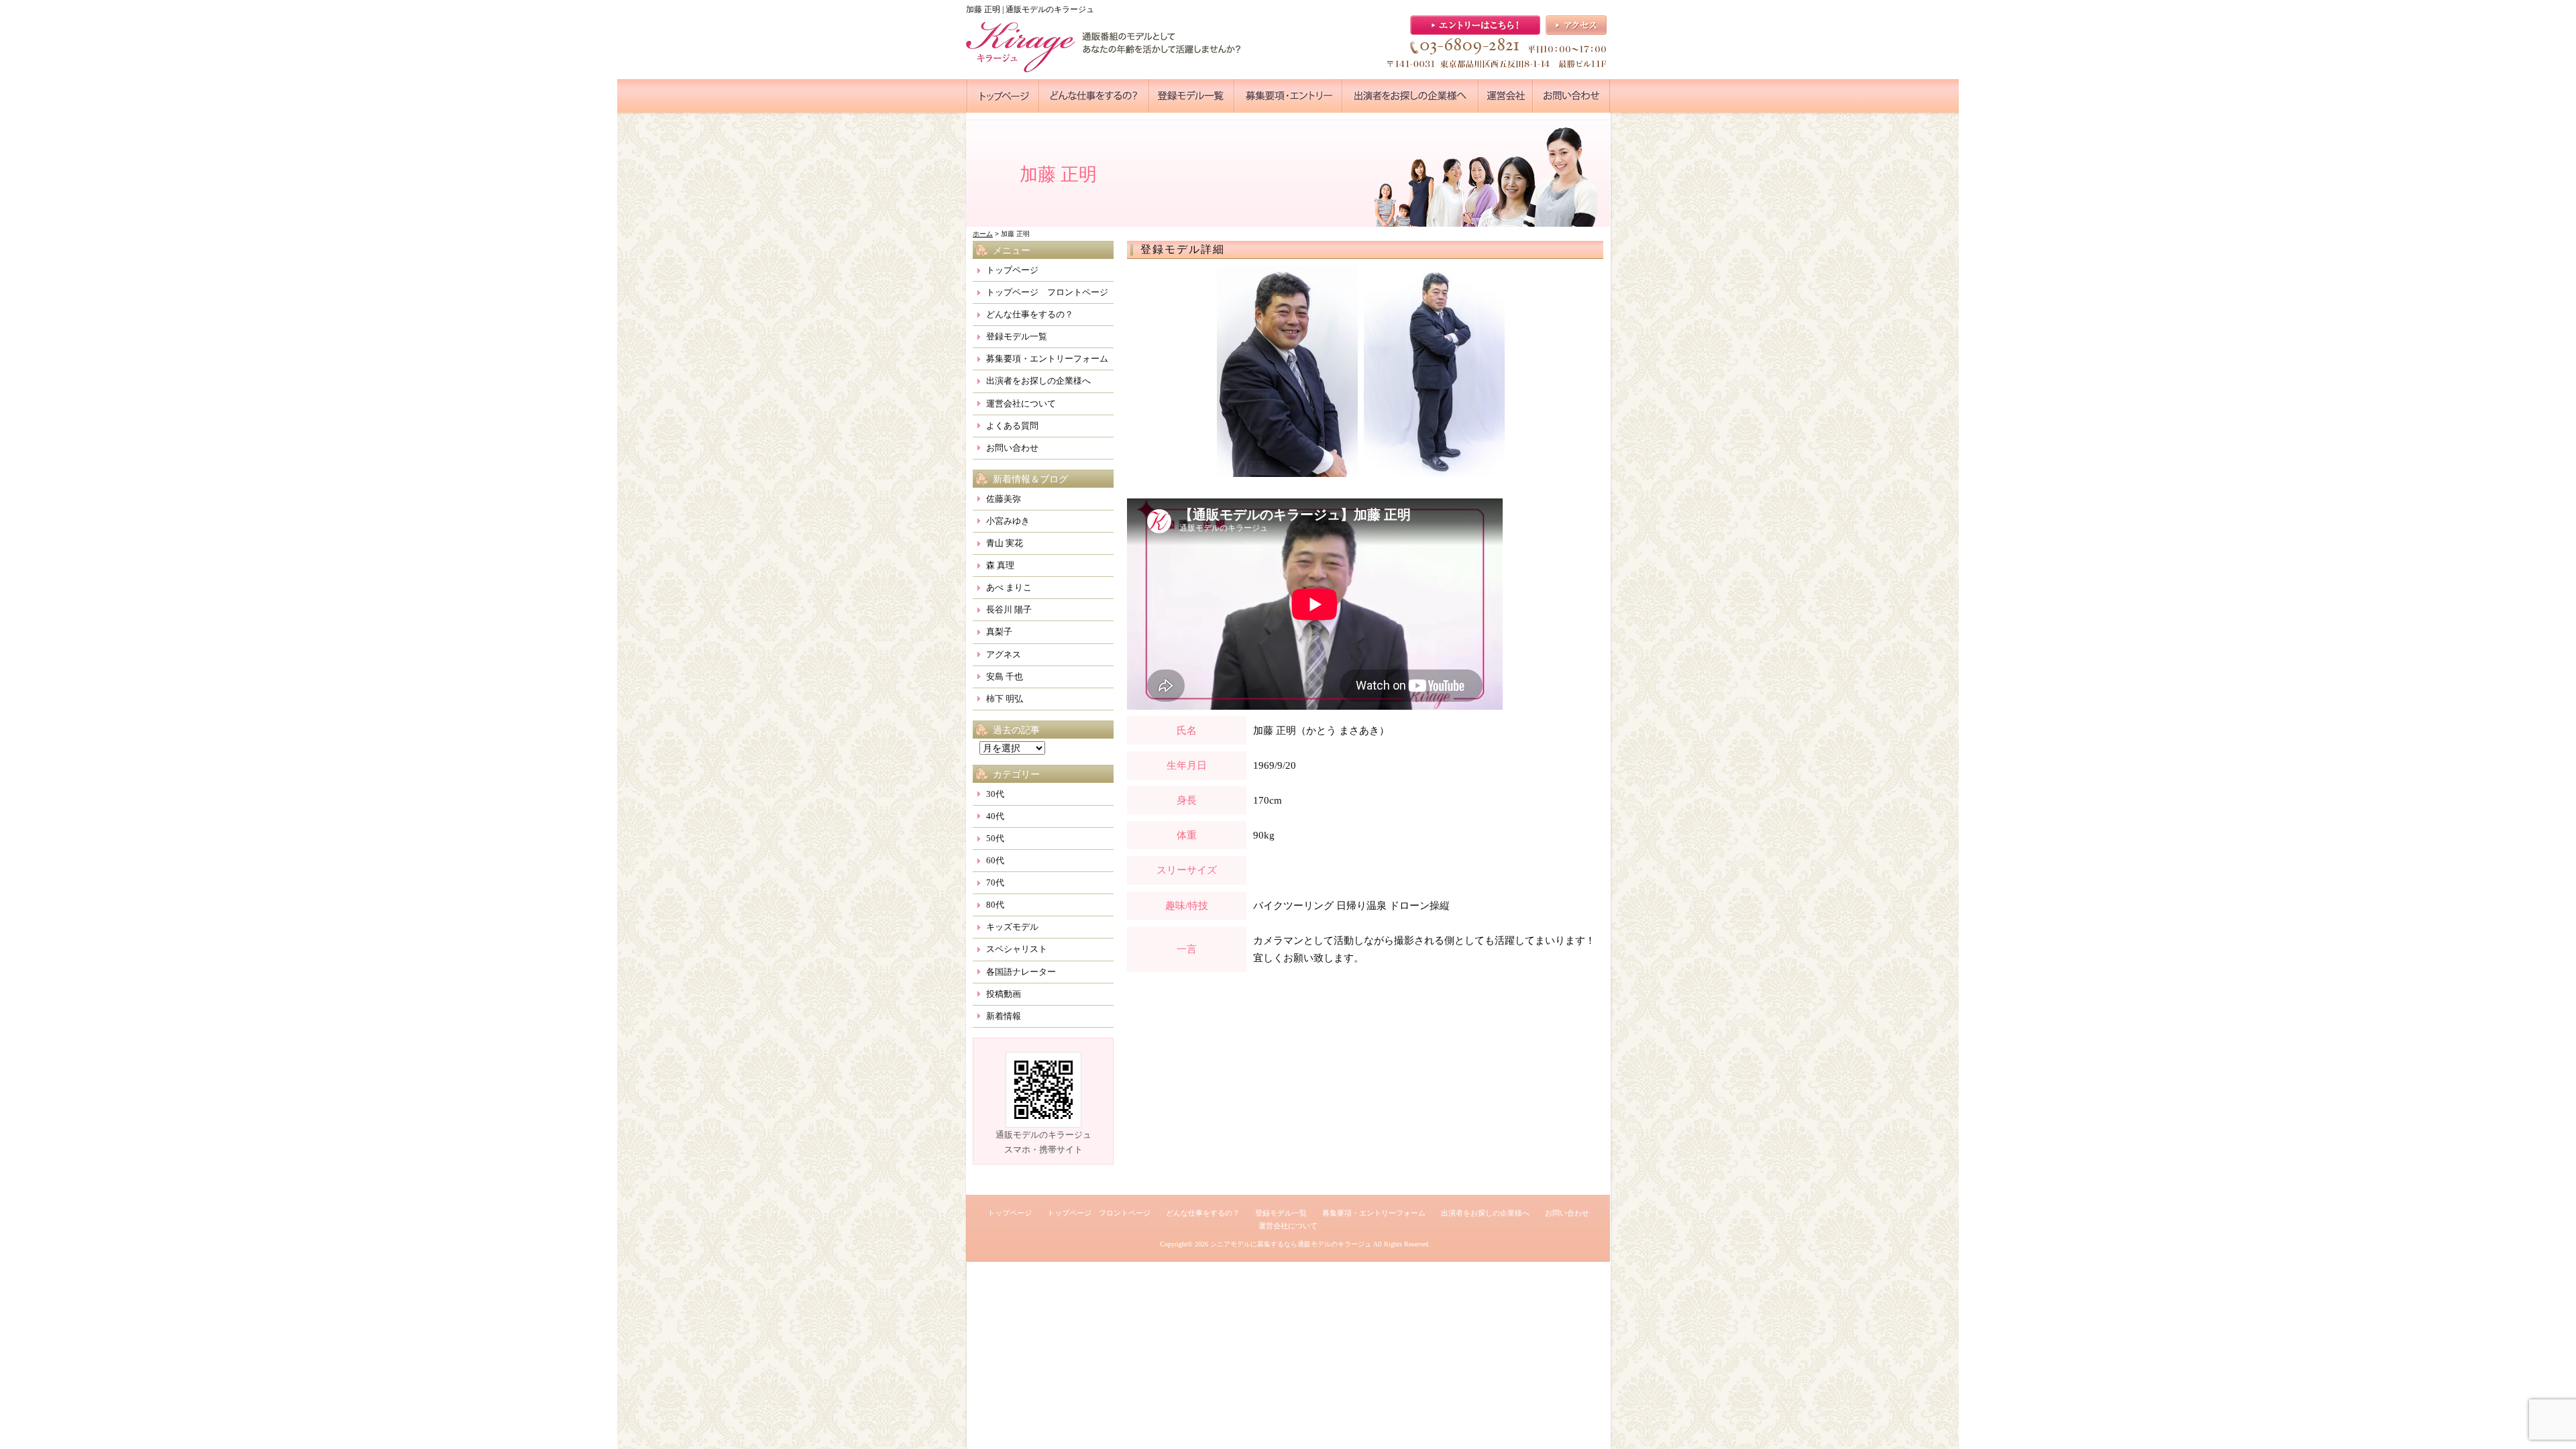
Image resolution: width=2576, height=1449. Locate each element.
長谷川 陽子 (1009, 609)
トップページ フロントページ (1047, 292)
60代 (995, 860)
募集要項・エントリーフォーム (1047, 359)
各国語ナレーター (1021, 972)
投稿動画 (1004, 994)
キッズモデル (1012, 927)
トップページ (1012, 270)
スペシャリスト (1017, 949)
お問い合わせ (1012, 448)
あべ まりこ (1009, 587)
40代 (995, 816)
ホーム (983, 234)
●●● (1003, 96)
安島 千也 (1005, 677)
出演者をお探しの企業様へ (1038, 381)
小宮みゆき (1008, 521)
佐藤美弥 (1004, 499)
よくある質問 (1012, 426)
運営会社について (1021, 404)
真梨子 (999, 632)
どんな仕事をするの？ (1030, 314)
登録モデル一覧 (1017, 336)
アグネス (1004, 654)
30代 (995, 794)
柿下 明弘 (1005, 699)
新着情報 (1004, 1016)
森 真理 (1000, 565)
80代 (995, 905)
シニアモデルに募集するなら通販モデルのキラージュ (1291, 1244)
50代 (995, 838)
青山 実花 (1005, 543)
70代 (995, 882)
